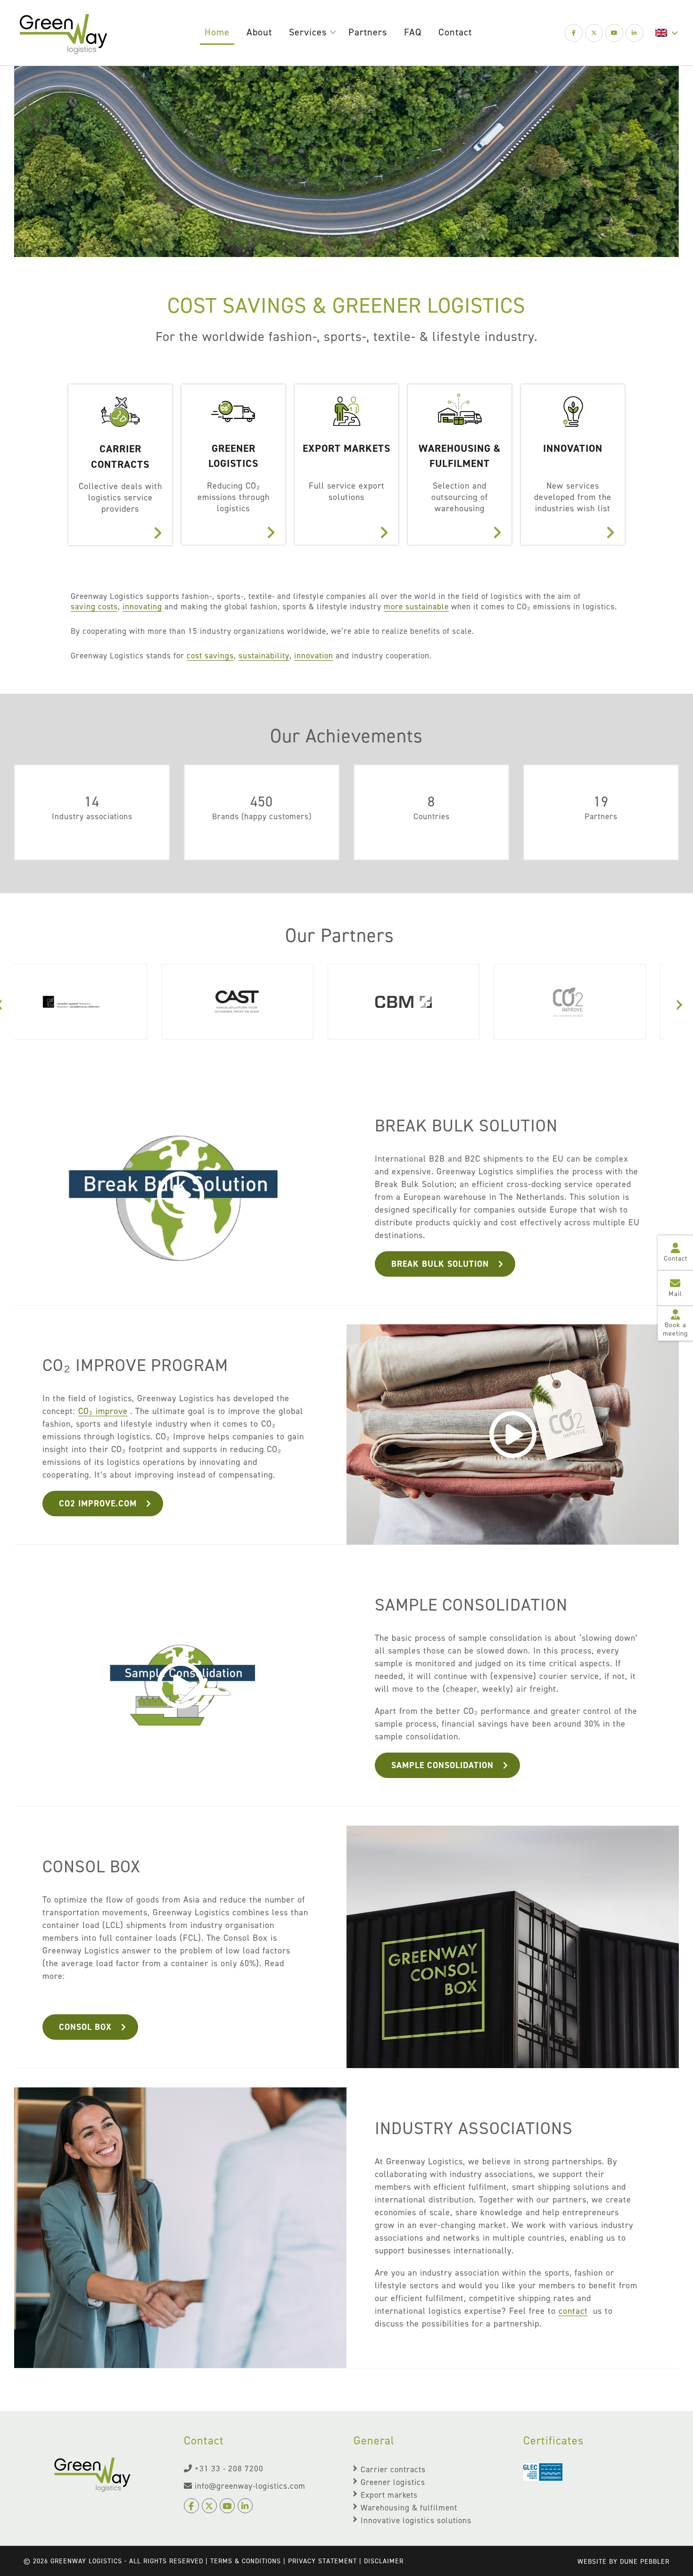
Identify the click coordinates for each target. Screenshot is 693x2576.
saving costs (94, 607)
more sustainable (416, 607)
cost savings (210, 656)
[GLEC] (543, 2473)
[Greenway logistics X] (594, 33)
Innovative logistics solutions (416, 2520)
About (259, 32)
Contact (455, 32)
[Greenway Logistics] (63, 33)
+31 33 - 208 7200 (229, 2468)
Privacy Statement (322, 2561)
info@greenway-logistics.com (250, 2486)
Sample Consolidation (442, 1765)
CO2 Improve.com (98, 1504)
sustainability (264, 656)
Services (308, 32)
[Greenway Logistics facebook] (574, 33)
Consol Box (85, 2027)
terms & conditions (246, 2561)
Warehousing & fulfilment (409, 2508)
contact (573, 2311)
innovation (314, 656)
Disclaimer (384, 2561)
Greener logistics (393, 2482)
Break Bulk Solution (440, 1264)
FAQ (413, 32)
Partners (368, 32)
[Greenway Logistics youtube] (614, 33)
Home (217, 32)
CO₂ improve (103, 1411)
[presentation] (680, 1003)
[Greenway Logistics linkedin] (635, 33)
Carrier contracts (393, 2469)
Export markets (389, 2495)
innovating (142, 607)
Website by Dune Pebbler (623, 2562)
